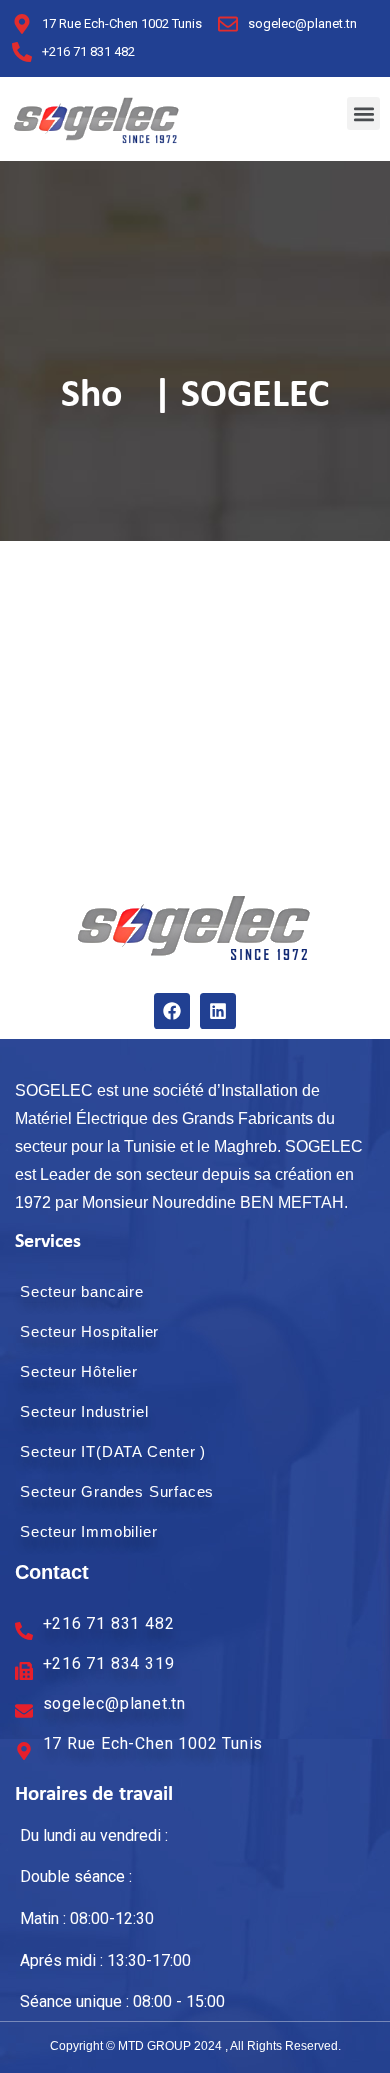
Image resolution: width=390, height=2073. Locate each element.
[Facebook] (172, 1011)
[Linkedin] (218, 1011)
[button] (363, 113)
